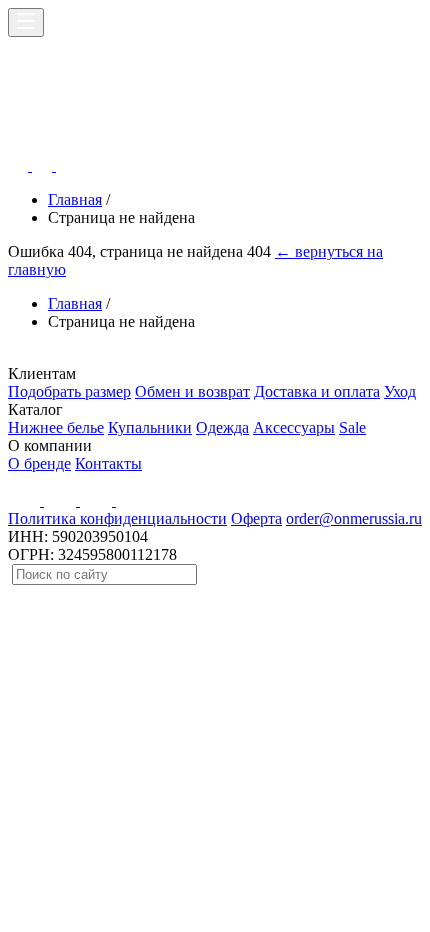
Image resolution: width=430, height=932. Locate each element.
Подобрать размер (69, 391)
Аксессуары (294, 427)
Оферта (256, 518)
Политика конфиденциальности (117, 518)
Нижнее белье (56, 427)
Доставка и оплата (317, 391)
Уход (400, 391)
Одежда (222, 427)
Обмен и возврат (192, 391)
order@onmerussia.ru (354, 518)
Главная (75, 199)
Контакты (108, 463)
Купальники (150, 427)
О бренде (39, 463)
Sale (352, 427)
